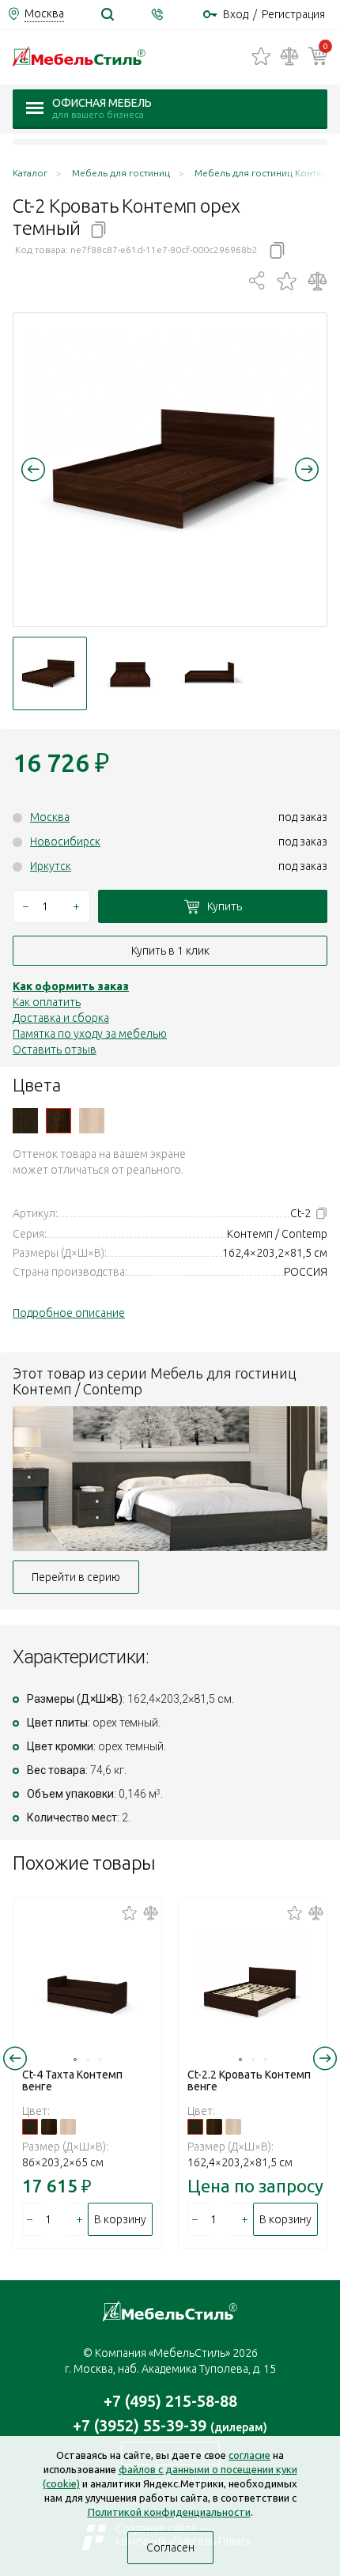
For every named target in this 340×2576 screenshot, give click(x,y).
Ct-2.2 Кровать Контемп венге (249, 2080)
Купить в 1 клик (170, 951)
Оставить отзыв (55, 1050)
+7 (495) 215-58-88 (170, 2401)
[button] (33, 469)
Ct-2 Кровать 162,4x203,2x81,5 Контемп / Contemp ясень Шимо (92, 1121)
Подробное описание (69, 1313)
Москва (50, 817)
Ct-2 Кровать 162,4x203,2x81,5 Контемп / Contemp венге (25, 1121)
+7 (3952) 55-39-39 (170, 2425)
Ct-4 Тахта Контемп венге (72, 2080)
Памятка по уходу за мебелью (90, 1034)
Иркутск (51, 866)
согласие (249, 2455)
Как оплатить (47, 1002)
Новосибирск (65, 842)
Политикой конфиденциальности (169, 2512)
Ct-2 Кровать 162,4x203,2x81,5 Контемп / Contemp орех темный (59, 1121)
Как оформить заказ (71, 986)
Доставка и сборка (61, 1018)
